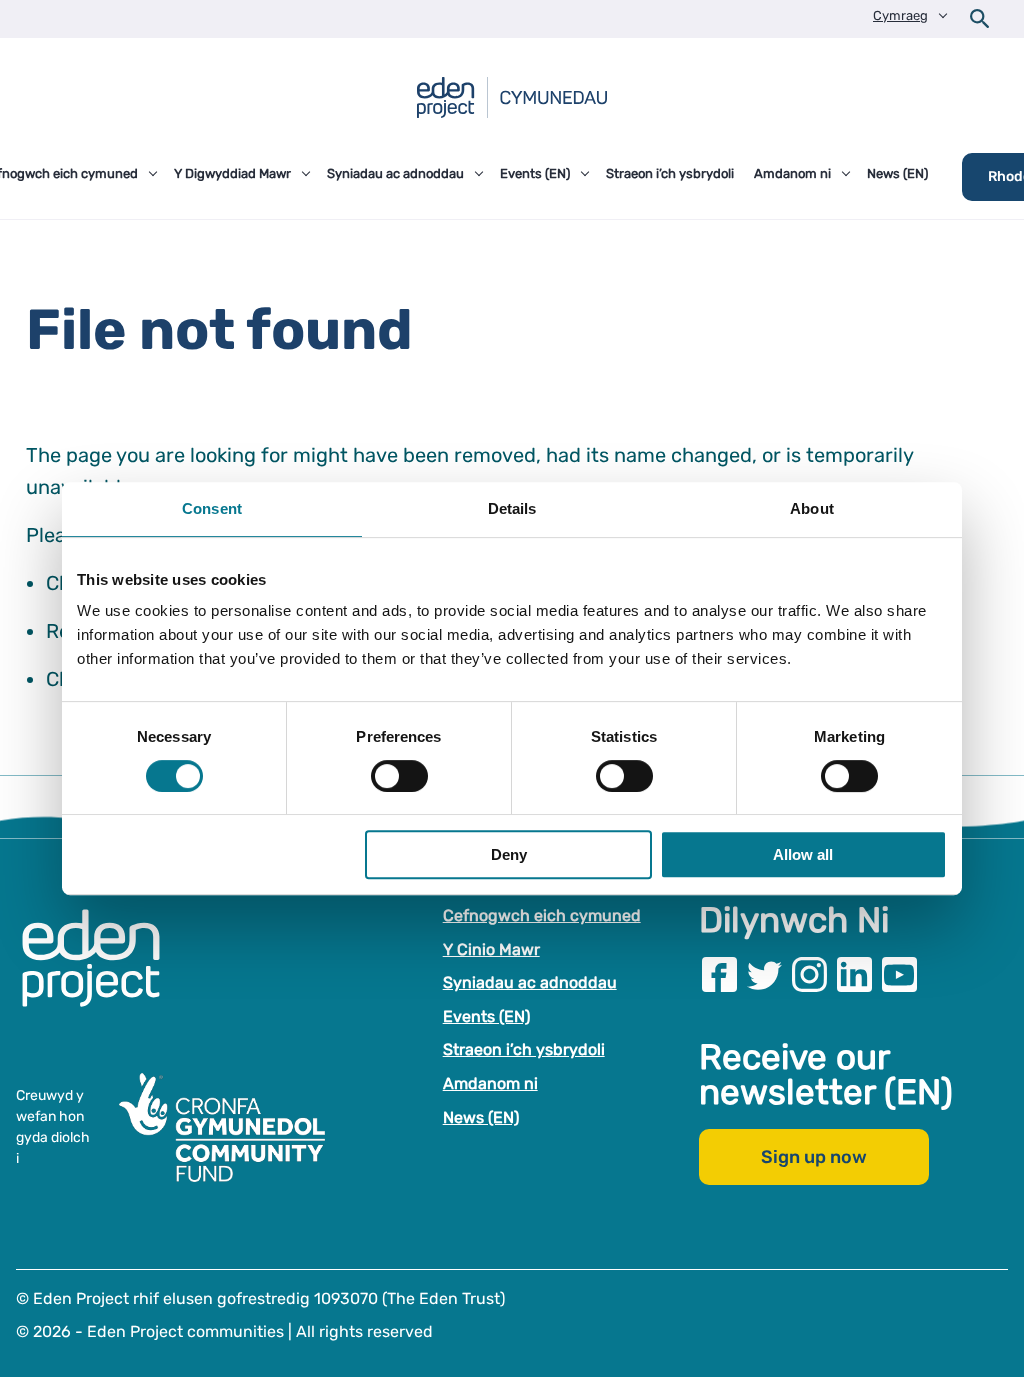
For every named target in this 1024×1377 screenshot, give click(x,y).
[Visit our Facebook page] (719, 974)
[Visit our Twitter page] (764, 974)
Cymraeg (900, 15)
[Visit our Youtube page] (899, 974)
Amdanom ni (490, 1083)
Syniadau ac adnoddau (530, 982)
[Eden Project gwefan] (101, 979)
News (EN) (481, 1117)
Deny (509, 854)
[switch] (399, 776)
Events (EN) (486, 1016)
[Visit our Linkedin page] (854, 974)
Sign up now (814, 1158)
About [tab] (812, 508)
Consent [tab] (212, 508)
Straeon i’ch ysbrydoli (524, 1050)
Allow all (803, 854)
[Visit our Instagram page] (809, 974)
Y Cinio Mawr (491, 949)
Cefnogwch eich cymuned (542, 915)
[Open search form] (980, 19)
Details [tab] (512, 508)
